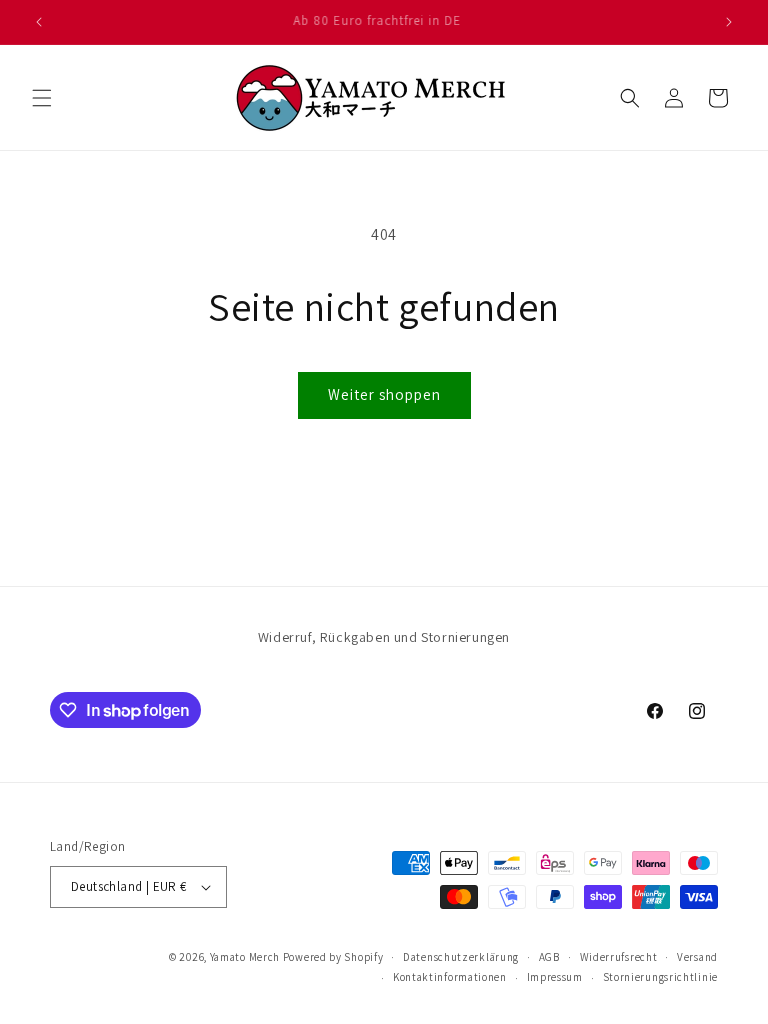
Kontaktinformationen (450, 977)
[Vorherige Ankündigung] (39, 22)
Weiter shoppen (384, 394)
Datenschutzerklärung (461, 957)
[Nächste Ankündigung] (729, 22)
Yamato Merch (245, 957)
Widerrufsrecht (619, 957)
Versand (697, 957)
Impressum (555, 977)
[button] (42, 98)
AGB (549, 957)
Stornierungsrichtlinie (660, 977)
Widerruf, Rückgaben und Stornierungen (384, 637)
